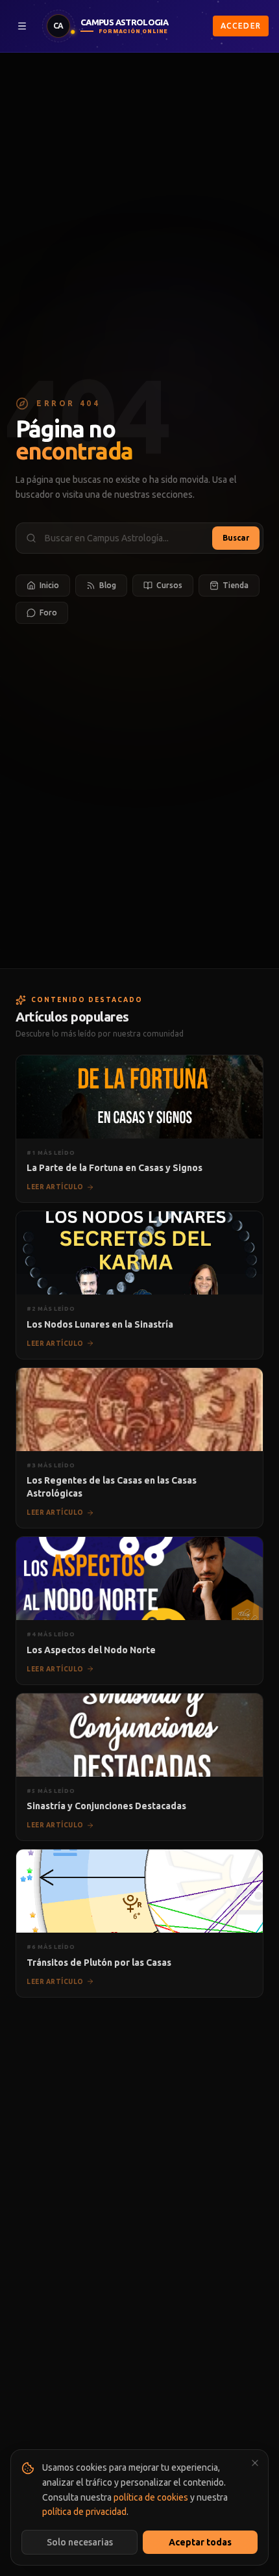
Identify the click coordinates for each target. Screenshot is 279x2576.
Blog (108, 585)
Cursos (169, 585)
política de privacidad (84, 2512)
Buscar (236, 538)
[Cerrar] (255, 2463)
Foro (48, 612)
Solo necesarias (80, 2542)
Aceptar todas (200, 2542)
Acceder (241, 26)
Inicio (49, 585)
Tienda (236, 585)
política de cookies (151, 2497)
